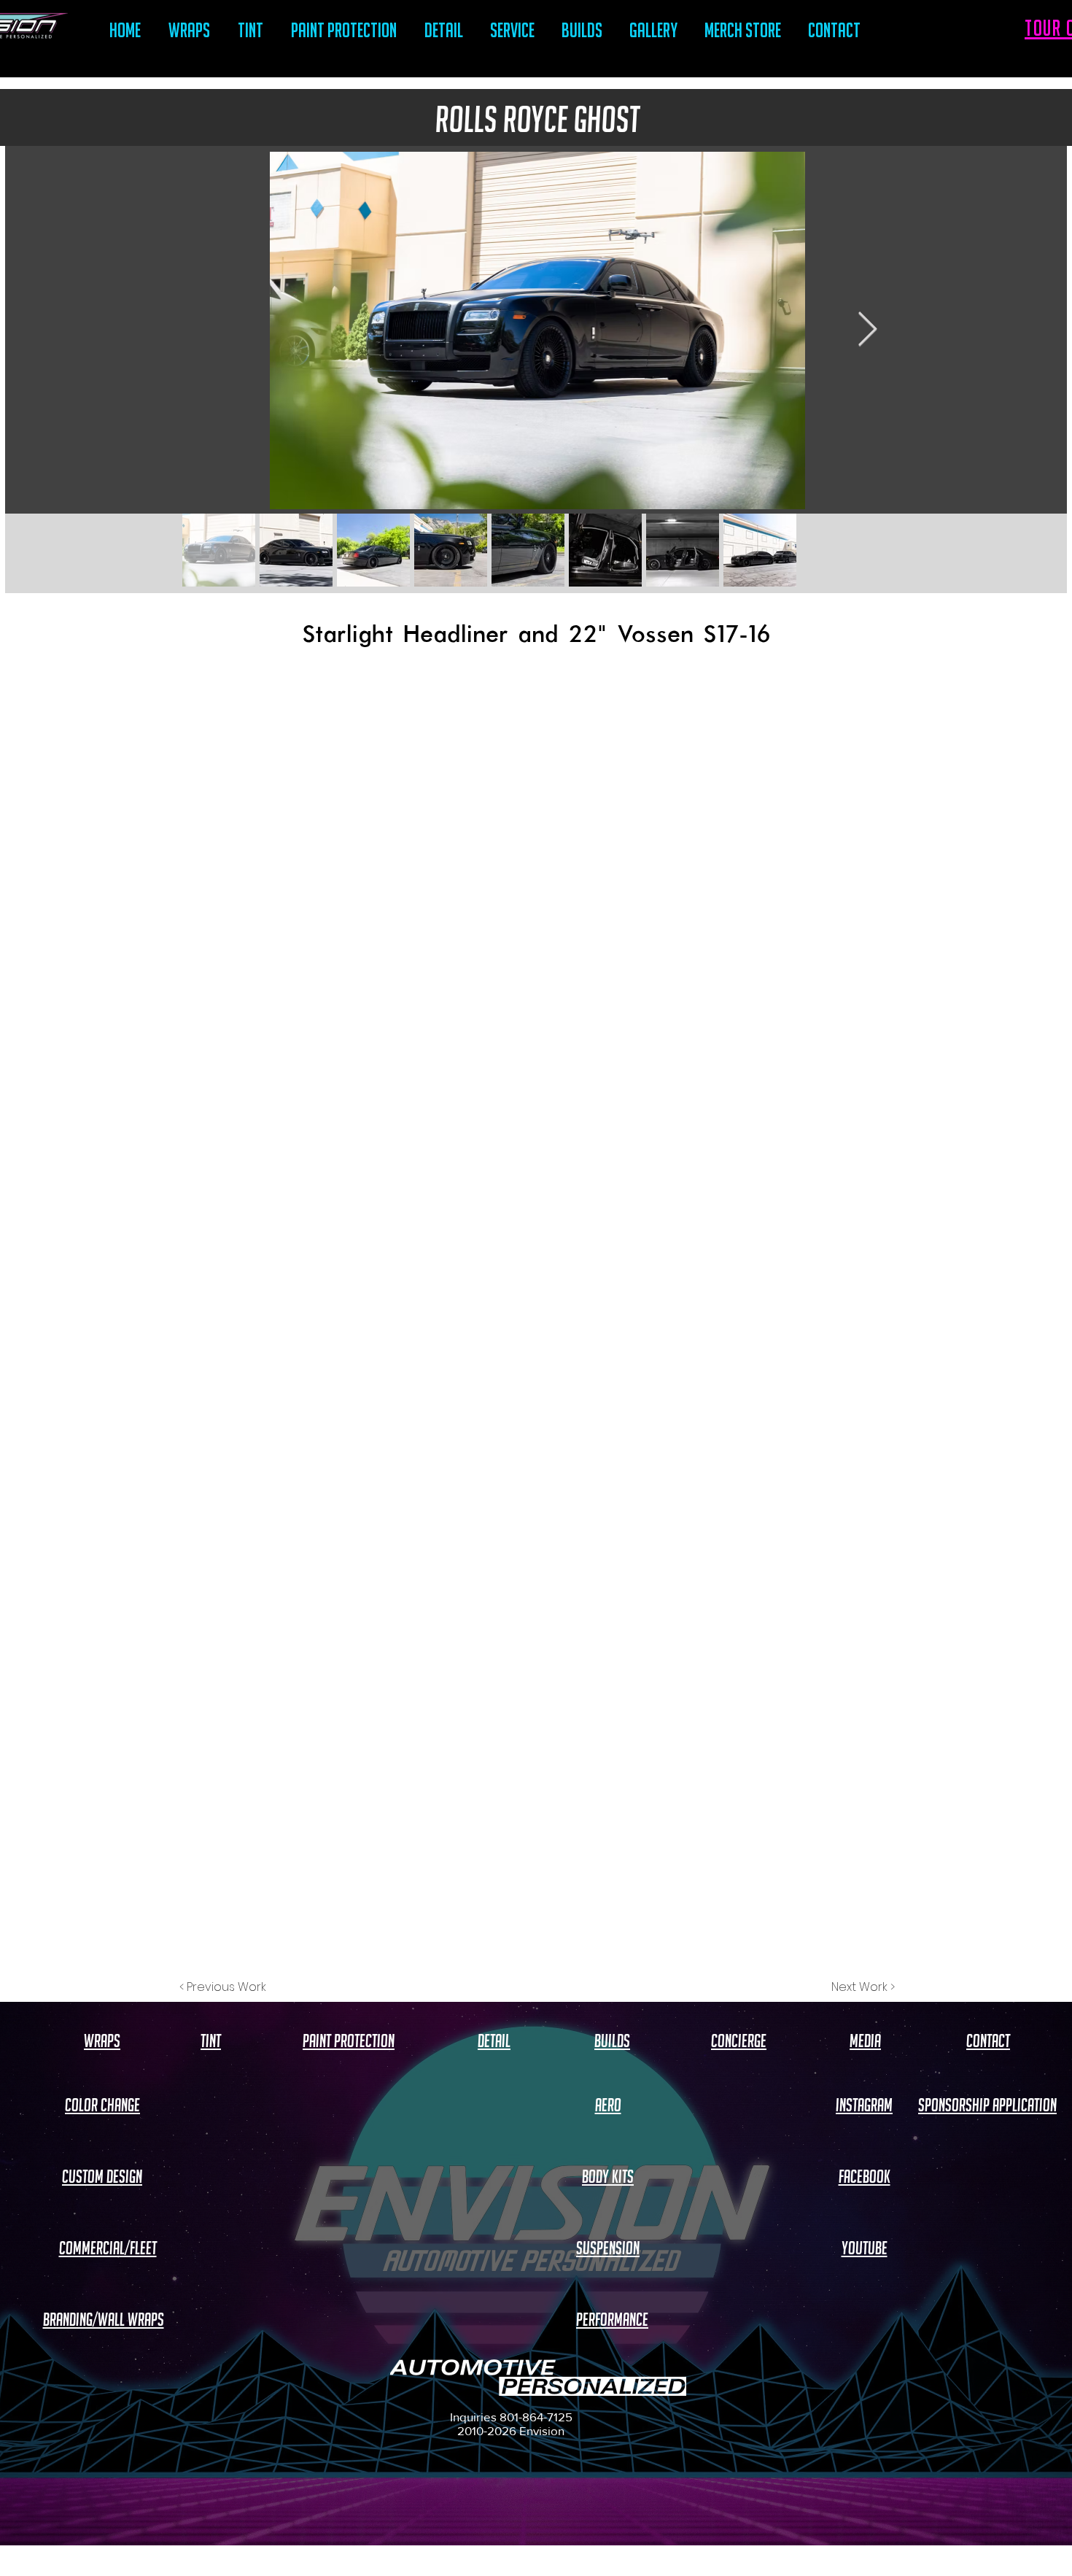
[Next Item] (867, 331)
